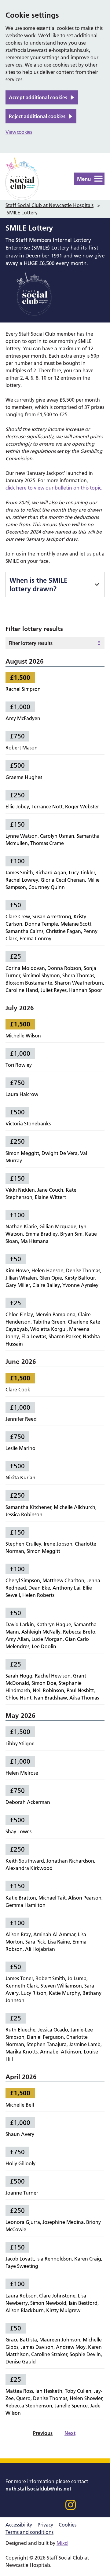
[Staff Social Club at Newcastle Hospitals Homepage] (22, 179)
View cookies (19, 132)
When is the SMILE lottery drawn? (38, 585)
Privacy (45, 2525)
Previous (43, 2433)
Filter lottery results (31, 643)
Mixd (62, 2543)
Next (70, 2433)
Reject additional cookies (37, 116)
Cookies (68, 2525)
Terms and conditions (29, 2532)
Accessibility (19, 2525)
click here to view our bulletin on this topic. (54, 488)
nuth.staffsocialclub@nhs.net (38, 2489)
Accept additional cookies (38, 97)
